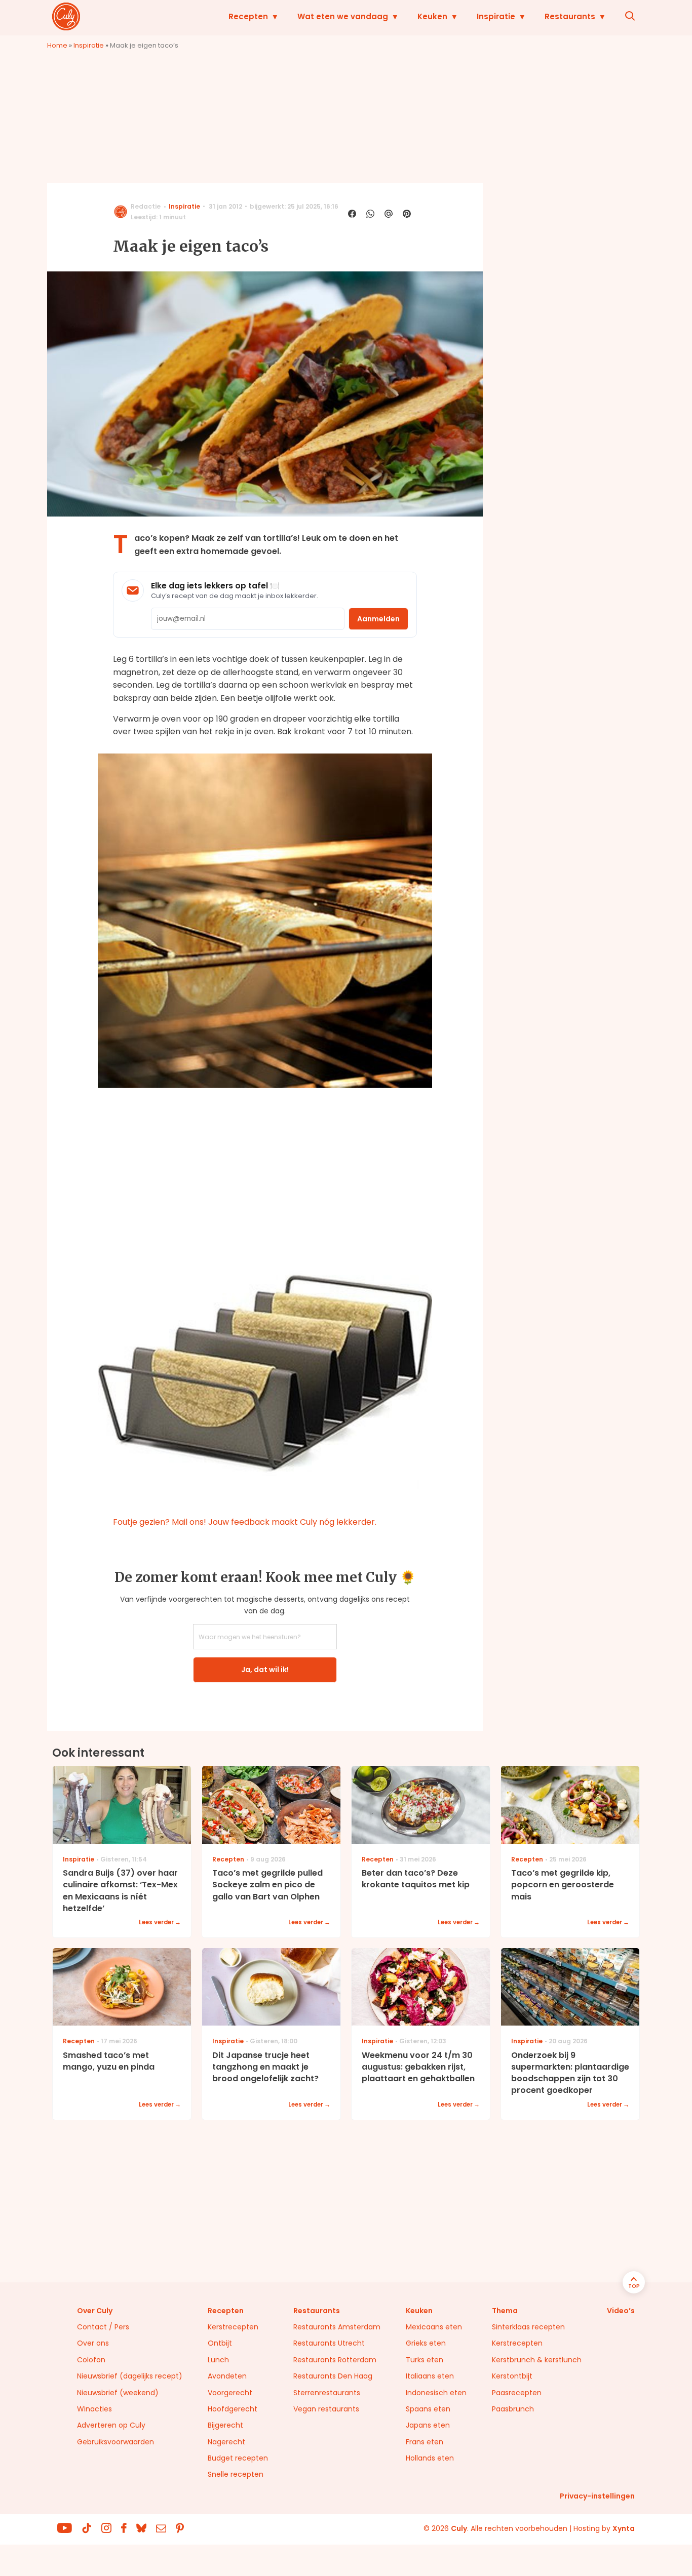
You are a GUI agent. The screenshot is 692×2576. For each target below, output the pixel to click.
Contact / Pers (103, 2327)
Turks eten (425, 2360)
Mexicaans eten (434, 2327)
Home (57, 45)
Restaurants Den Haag (333, 2376)
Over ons (93, 2343)
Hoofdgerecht (233, 2409)
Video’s (621, 2311)
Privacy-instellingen (597, 2496)
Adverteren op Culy (111, 2425)
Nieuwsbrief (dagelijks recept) (130, 2376)
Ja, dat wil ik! (265, 1670)
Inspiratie (496, 16)
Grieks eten (426, 2343)
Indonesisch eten (436, 2393)
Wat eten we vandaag (343, 16)
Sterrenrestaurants (327, 2393)
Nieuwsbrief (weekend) (118, 2393)
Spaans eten (428, 2409)
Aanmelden (378, 619)
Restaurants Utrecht (329, 2343)
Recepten (248, 16)
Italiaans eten (430, 2376)
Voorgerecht (230, 2393)
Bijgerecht (225, 2425)
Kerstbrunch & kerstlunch (537, 2360)
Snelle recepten (236, 2474)
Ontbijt (220, 2343)
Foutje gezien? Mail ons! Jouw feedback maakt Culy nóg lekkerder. (245, 1522)
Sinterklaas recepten (528, 2327)
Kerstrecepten (233, 2327)
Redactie (146, 206)
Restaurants (570, 16)
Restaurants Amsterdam (337, 2327)
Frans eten (425, 2442)
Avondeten (227, 2376)
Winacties (94, 2409)
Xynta (624, 2528)
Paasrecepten (517, 2393)
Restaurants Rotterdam (335, 2360)
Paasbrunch (513, 2409)
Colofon (91, 2360)
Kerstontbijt (512, 2376)
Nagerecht (226, 2442)
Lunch (218, 2360)
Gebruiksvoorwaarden (116, 2442)
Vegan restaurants (326, 2409)
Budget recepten (238, 2458)
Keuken (432, 16)
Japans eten (428, 2425)
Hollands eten (430, 2458)
